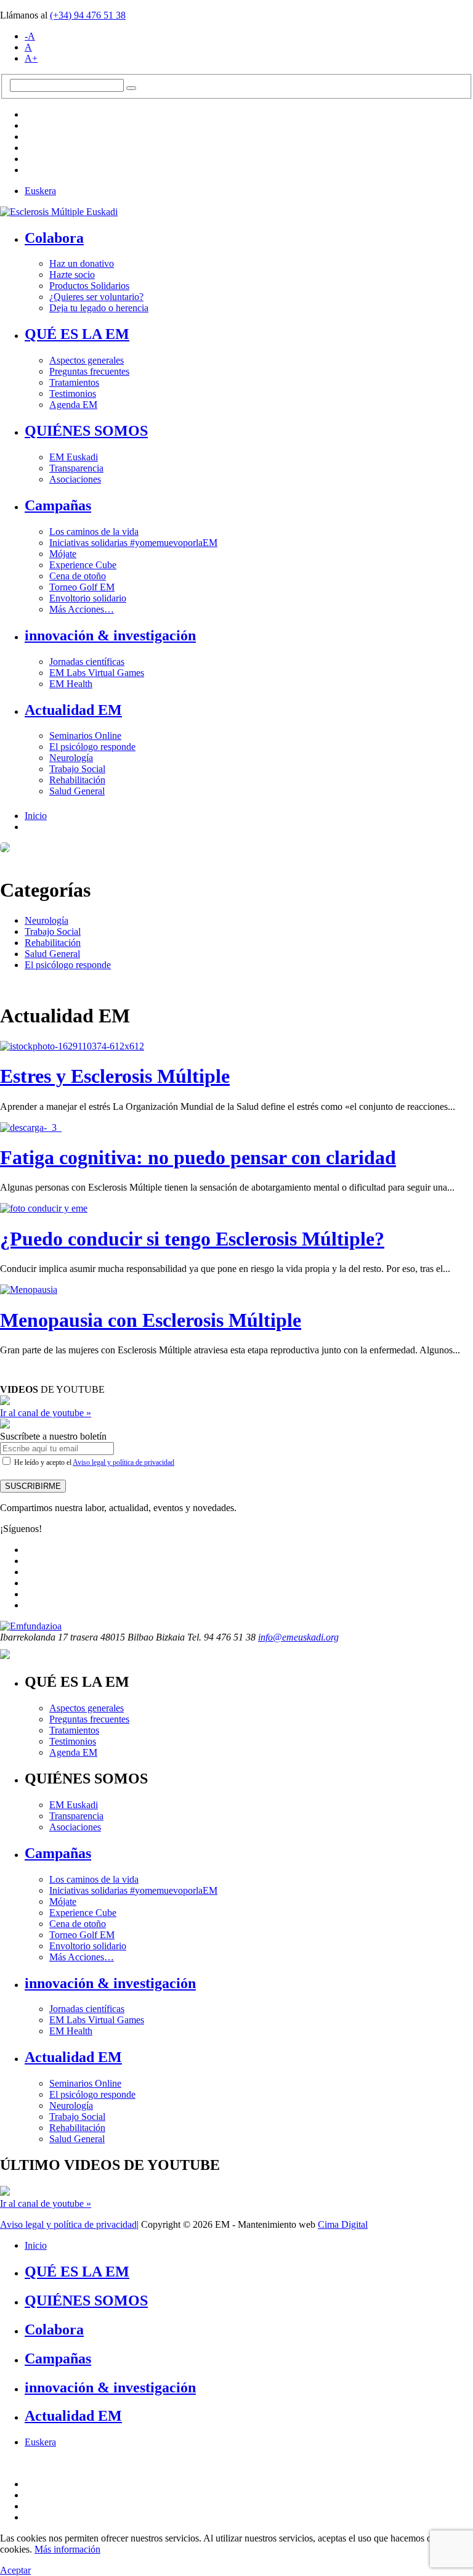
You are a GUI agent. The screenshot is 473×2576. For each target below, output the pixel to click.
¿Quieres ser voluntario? (96, 297)
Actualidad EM (73, 710)
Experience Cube (83, 565)
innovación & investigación (110, 635)
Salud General (77, 791)
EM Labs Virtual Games (97, 673)
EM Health (71, 684)
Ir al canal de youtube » (46, 1413)
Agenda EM (73, 405)
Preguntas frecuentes (89, 371)
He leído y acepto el (93, 1462)
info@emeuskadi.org (298, 1637)
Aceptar (15, 2570)
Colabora (54, 238)
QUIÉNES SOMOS (86, 431)
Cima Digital (343, 2224)
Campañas (58, 505)
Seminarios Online (85, 736)
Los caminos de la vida (94, 532)
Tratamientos (74, 382)
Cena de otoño (78, 576)
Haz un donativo (82, 263)
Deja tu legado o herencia (99, 308)
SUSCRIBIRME (33, 1486)
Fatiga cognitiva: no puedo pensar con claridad (198, 1157)
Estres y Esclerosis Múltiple (115, 1076)
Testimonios (73, 393)
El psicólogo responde (92, 747)
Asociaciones (75, 479)
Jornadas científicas (87, 662)
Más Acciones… (82, 609)
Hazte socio (72, 275)
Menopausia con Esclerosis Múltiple (151, 1320)
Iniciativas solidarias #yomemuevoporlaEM (133, 543)
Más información (67, 2549)
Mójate (63, 554)
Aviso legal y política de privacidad (123, 1462)
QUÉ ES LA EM (77, 334)
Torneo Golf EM (82, 587)
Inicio (36, 816)
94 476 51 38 (88, 15)
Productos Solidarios (89, 286)
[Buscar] (131, 88)
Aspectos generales (87, 360)
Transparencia (76, 468)
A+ (31, 58)
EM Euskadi (74, 457)
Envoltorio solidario (88, 598)
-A (30, 36)
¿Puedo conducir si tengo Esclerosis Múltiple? (192, 1239)
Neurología (71, 758)
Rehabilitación (77, 780)
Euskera (40, 191)
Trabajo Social (77, 769)
